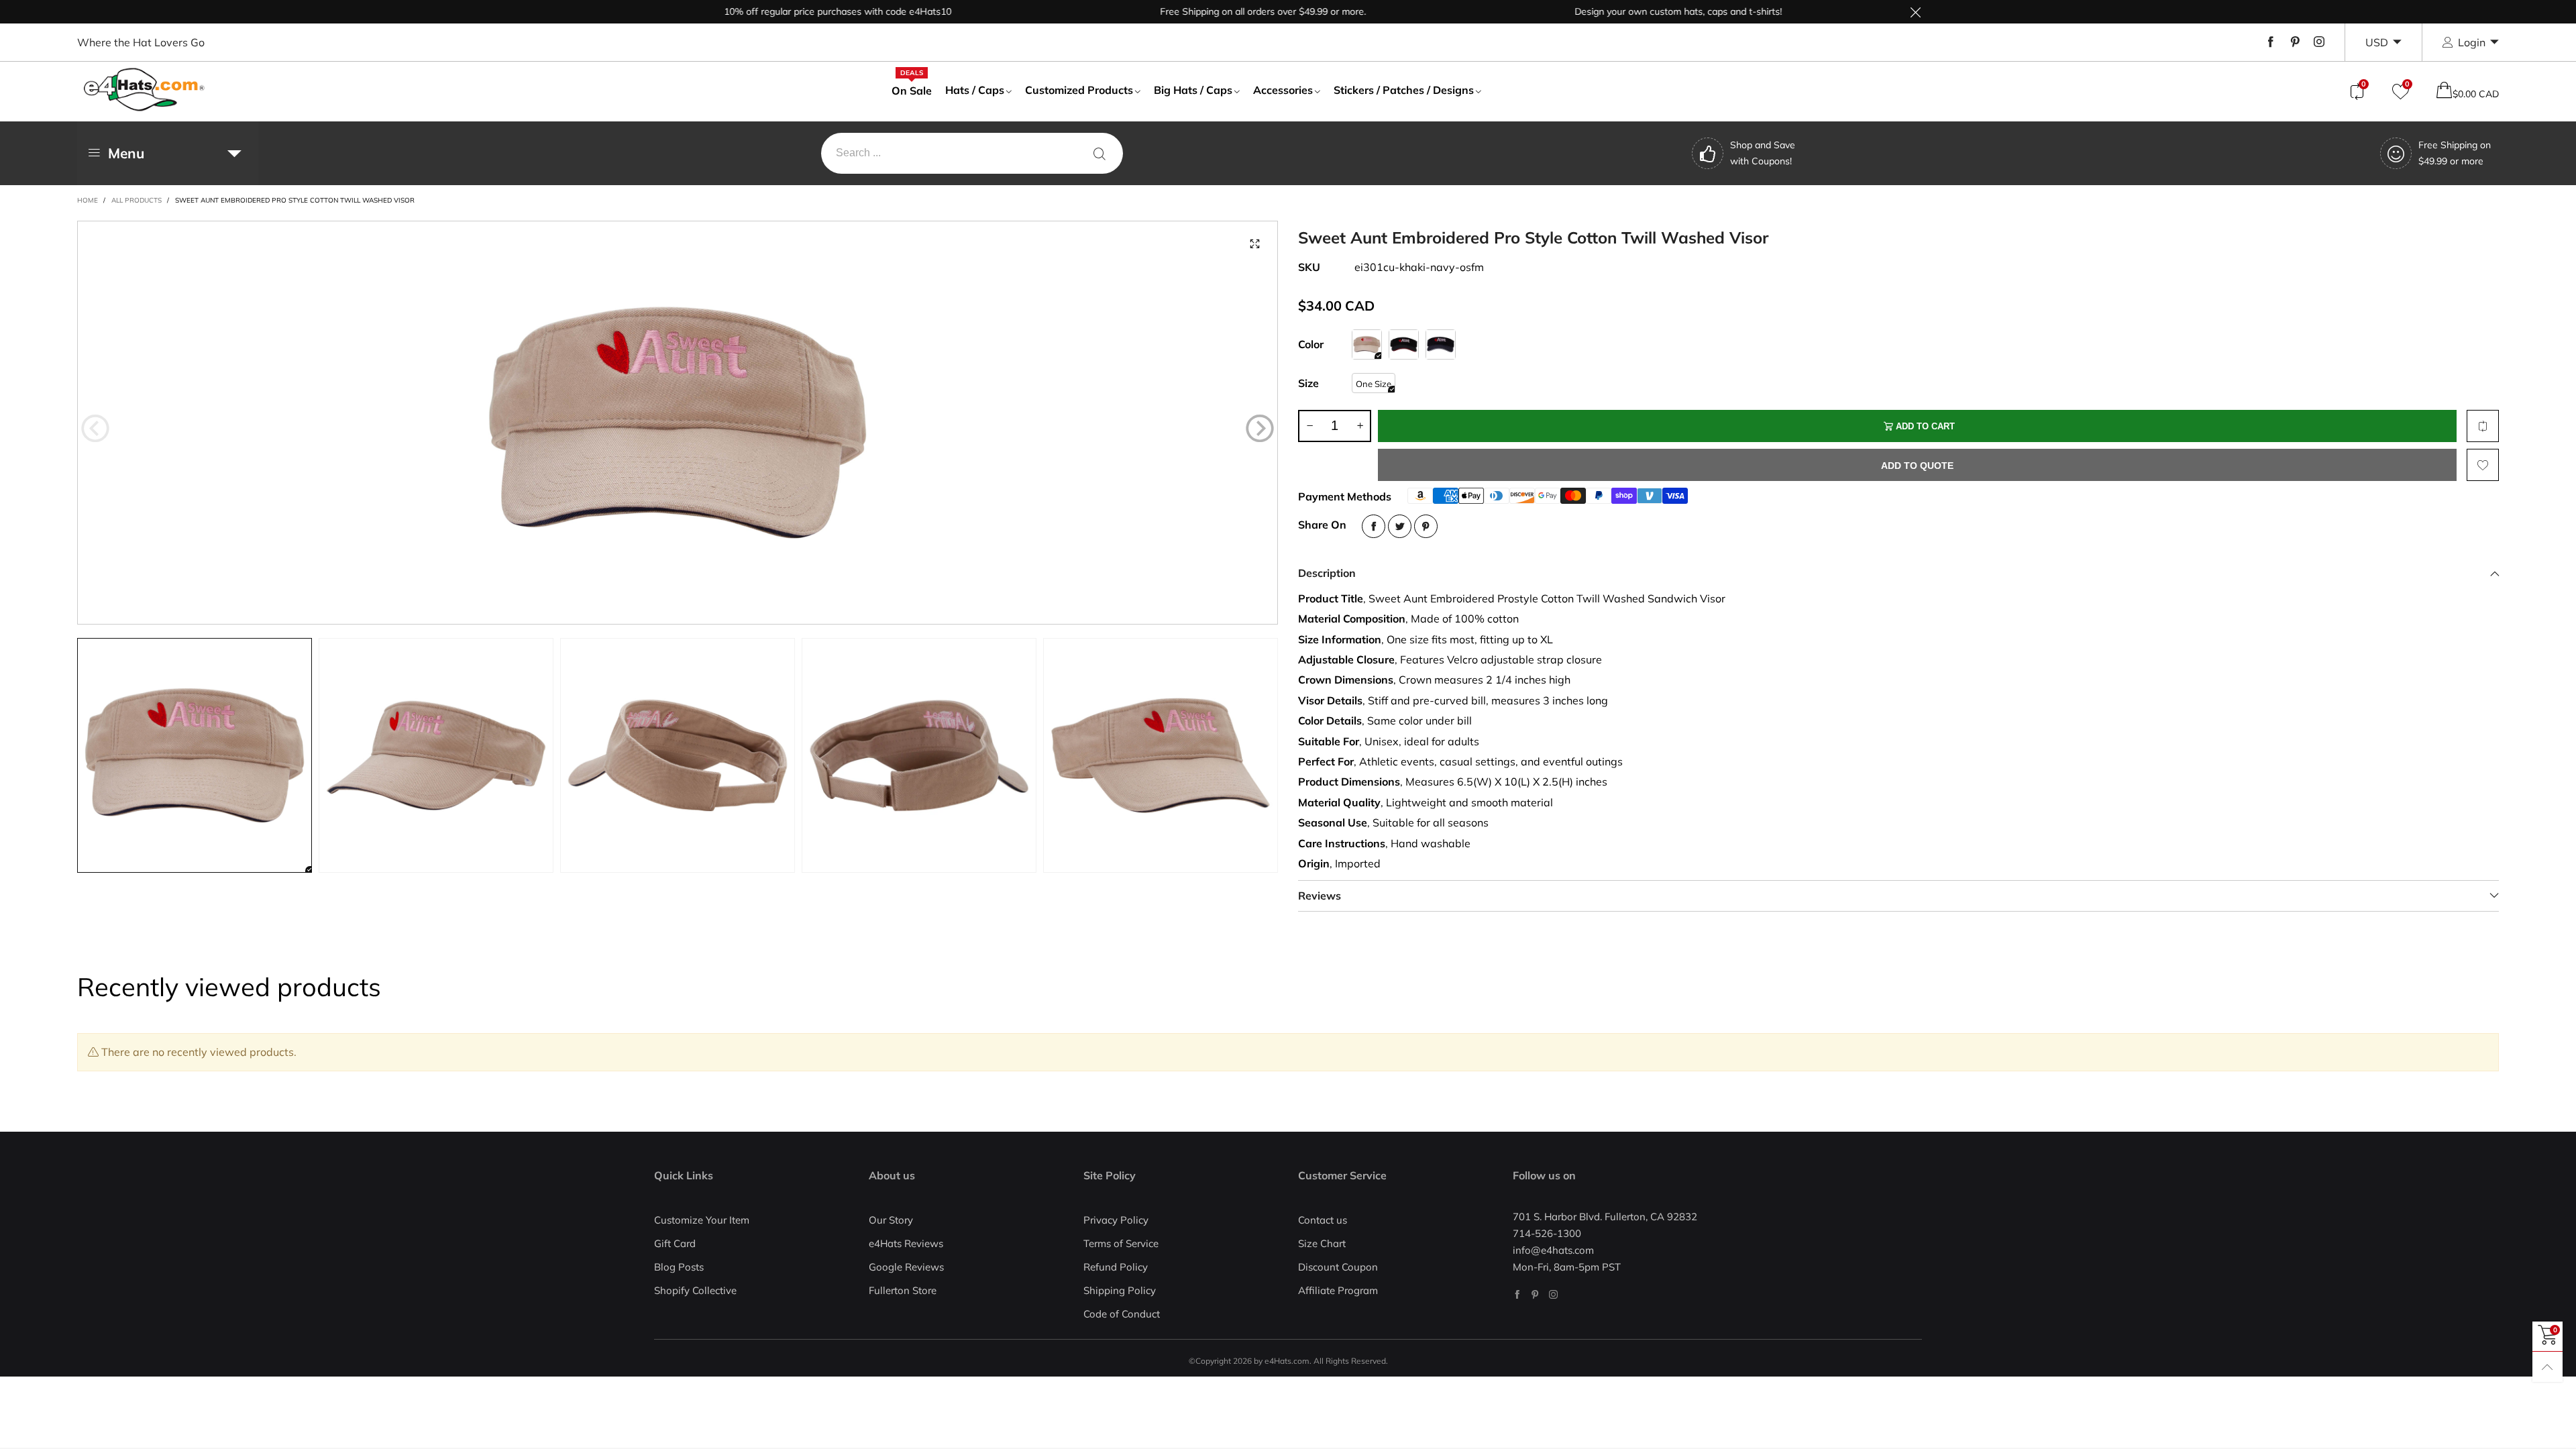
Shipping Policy (1120, 1290)
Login (2472, 42)
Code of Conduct (1122, 1314)
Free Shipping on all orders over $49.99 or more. (1208, 11)
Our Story (891, 1220)
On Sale (912, 90)
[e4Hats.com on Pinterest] (1535, 1294)
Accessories (1283, 90)
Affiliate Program (1338, 1290)
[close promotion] (1915, 12)
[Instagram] (2319, 42)
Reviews (1320, 896)
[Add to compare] (2483, 426)
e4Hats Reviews (906, 1243)
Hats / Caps (975, 90)
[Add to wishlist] (2483, 465)
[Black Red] (1404, 344)
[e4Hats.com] (144, 90)
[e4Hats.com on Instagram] (1553, 1294)
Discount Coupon (1338, 1267)
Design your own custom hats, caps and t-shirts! (1623, 11)
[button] (95, 429)
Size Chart (1322, 1243)
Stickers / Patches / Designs (1404, 90)
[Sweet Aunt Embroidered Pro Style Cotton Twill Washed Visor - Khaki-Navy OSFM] (678, 423)
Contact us (1323, 1220)
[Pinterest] (2295, 42)
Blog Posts (679, 1267)
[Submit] (1099, 153)
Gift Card (675, 1243)
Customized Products (1079, 90)
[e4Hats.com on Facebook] (1517, 1294)
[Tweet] (1400, 526)
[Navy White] (1441, 344)
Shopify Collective (695, 1290)
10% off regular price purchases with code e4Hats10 (783, 11)
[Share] (1374, 526)
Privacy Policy (1116, 1220)
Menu (126, 153)
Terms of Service (1121, 1243)
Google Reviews (906, 1267)
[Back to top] (2547, 1367)
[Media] (1254, 244)
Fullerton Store (903, 1290)
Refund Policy (1116, 1267)
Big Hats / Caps (1193, 90)
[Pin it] (1426, 526)
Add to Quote (1917, 466)
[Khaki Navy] (1367, 344)
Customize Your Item (702, 1220)
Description (1327, 573)
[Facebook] (2271, 42)
